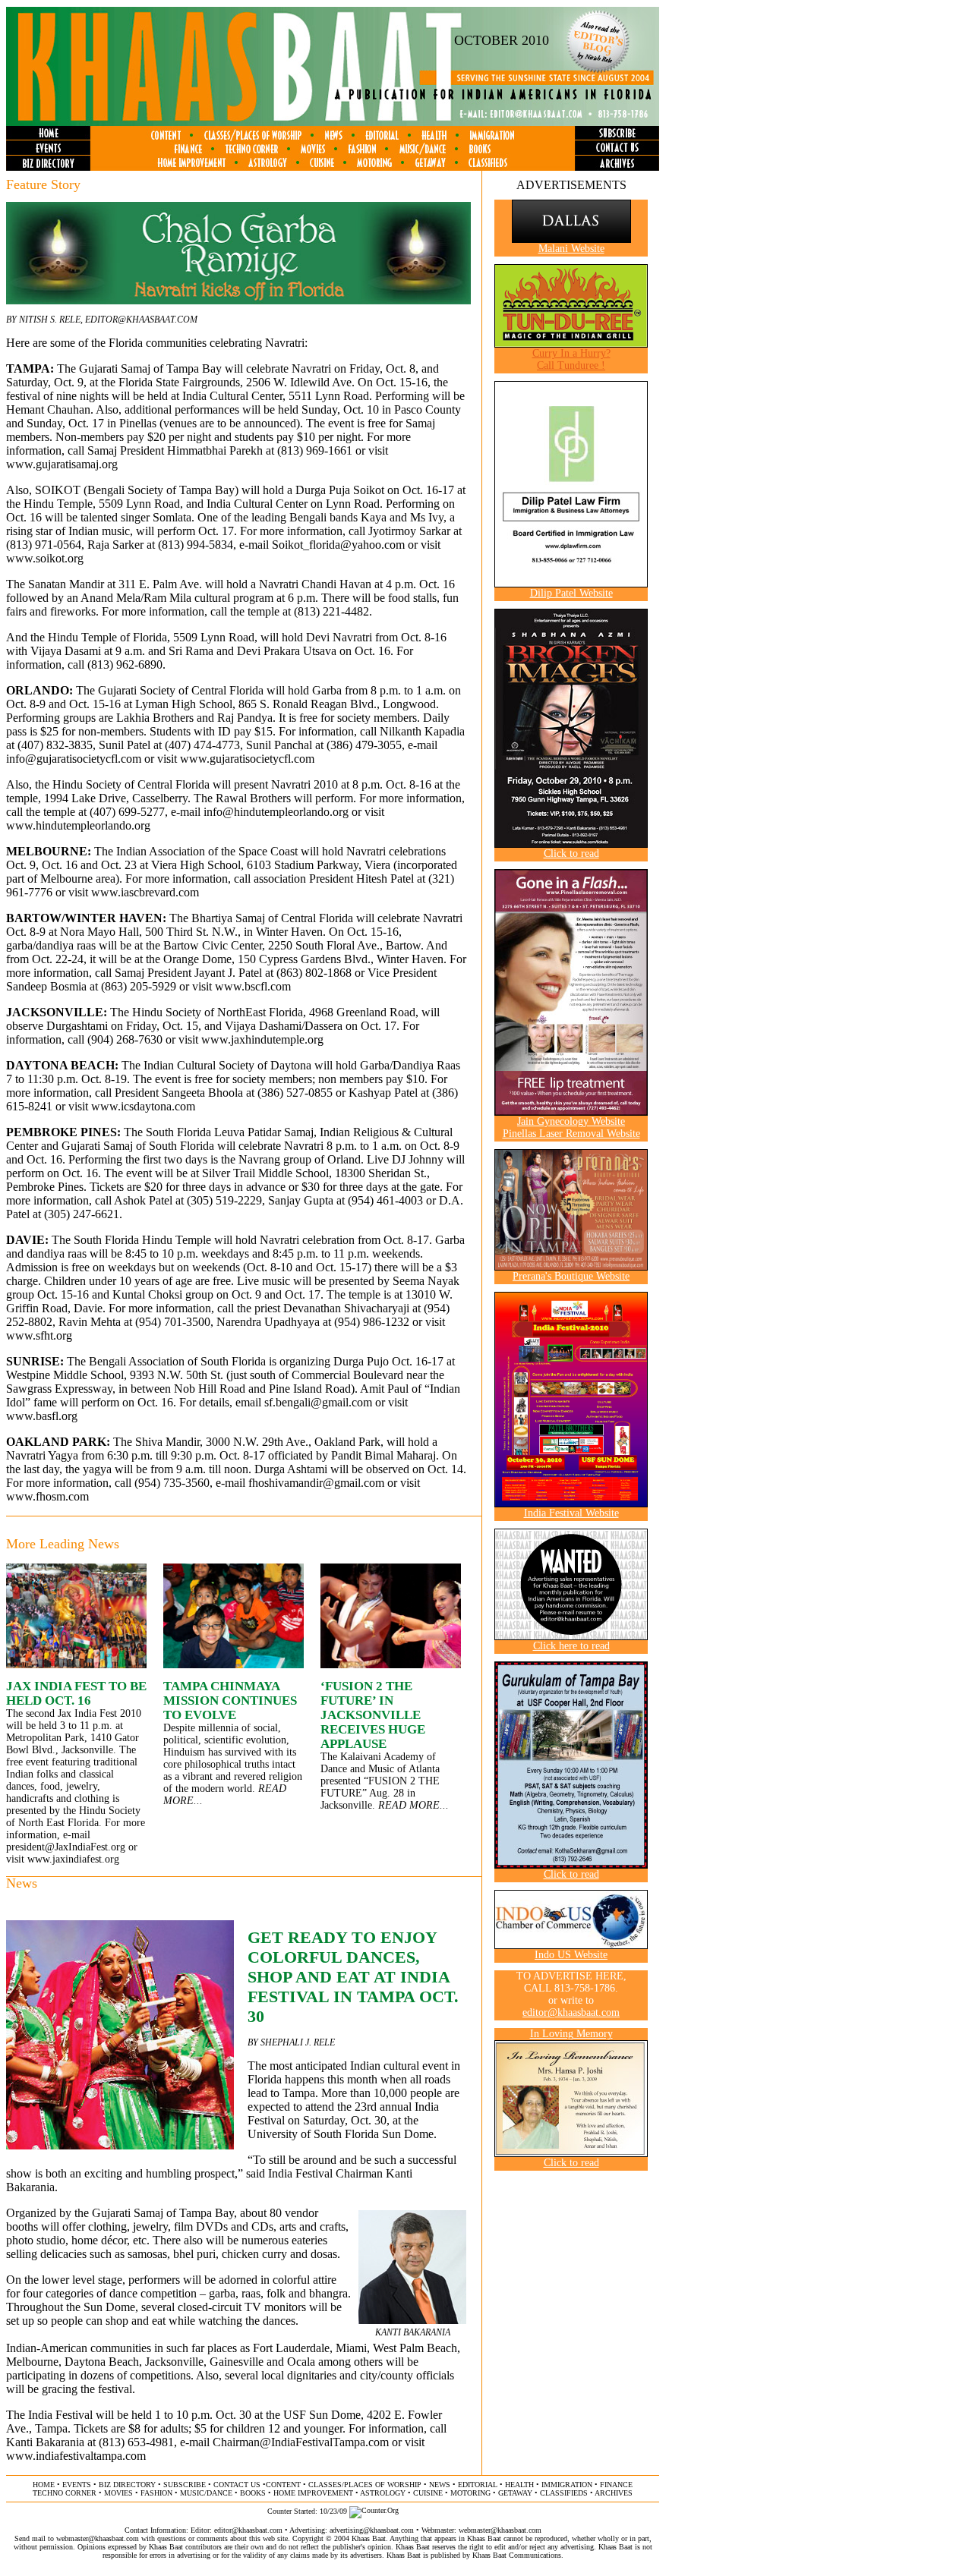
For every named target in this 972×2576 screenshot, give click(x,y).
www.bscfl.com (253, 986)
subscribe (185, 2485)
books (253, 2493)
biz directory (127, 2485)
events (77, 2485)
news (440, 2485)
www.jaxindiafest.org (73, 1859)
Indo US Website (571, 1955)
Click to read (571, 853)
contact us (237, 2485)
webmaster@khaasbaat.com (500, 2530)
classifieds (564, 2493)
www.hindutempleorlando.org (78, 825)
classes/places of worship (365, 2485)
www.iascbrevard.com (145, 892)
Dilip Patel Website (571, 593)
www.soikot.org (45, 558)
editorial (478, 2485)
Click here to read (571, 1646)
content (283, 2485)
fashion (156, 2493)
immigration (567, 2485)
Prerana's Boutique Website (571, 1276)
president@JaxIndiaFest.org (66, 1847)
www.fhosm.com (47, 1496)
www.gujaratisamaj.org (62, 464)
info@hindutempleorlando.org (276, 812)
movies (118, 2493)
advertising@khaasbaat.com (372, 2530)
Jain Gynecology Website (571, 1121)
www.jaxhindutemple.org (262, 1039)
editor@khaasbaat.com (141, 320)
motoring (470, 2493)
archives (614, 2493)
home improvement (313, 2493)
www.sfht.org (39, 1335)
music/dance (206, 2493)
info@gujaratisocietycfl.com (74, 759)
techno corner (65, 2493)
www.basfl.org (42, 1416)
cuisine (428, 2493)
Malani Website (571, 249)
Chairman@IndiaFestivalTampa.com (301, 2442)
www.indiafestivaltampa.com (76, 2456)
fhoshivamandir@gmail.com (316, 1483)
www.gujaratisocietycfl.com (247, 759)
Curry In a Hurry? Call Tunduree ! (571, 359)
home (44, 2485)
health (519, 2485)
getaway (515, 2493)
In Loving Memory (571, 2034)
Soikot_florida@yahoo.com (338, 545)
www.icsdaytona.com (143, 1106)
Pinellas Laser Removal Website (571, 1134)
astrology (383, 2493)
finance (616, 2485)
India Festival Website (571, 1513)
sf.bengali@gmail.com (318, 1402)
